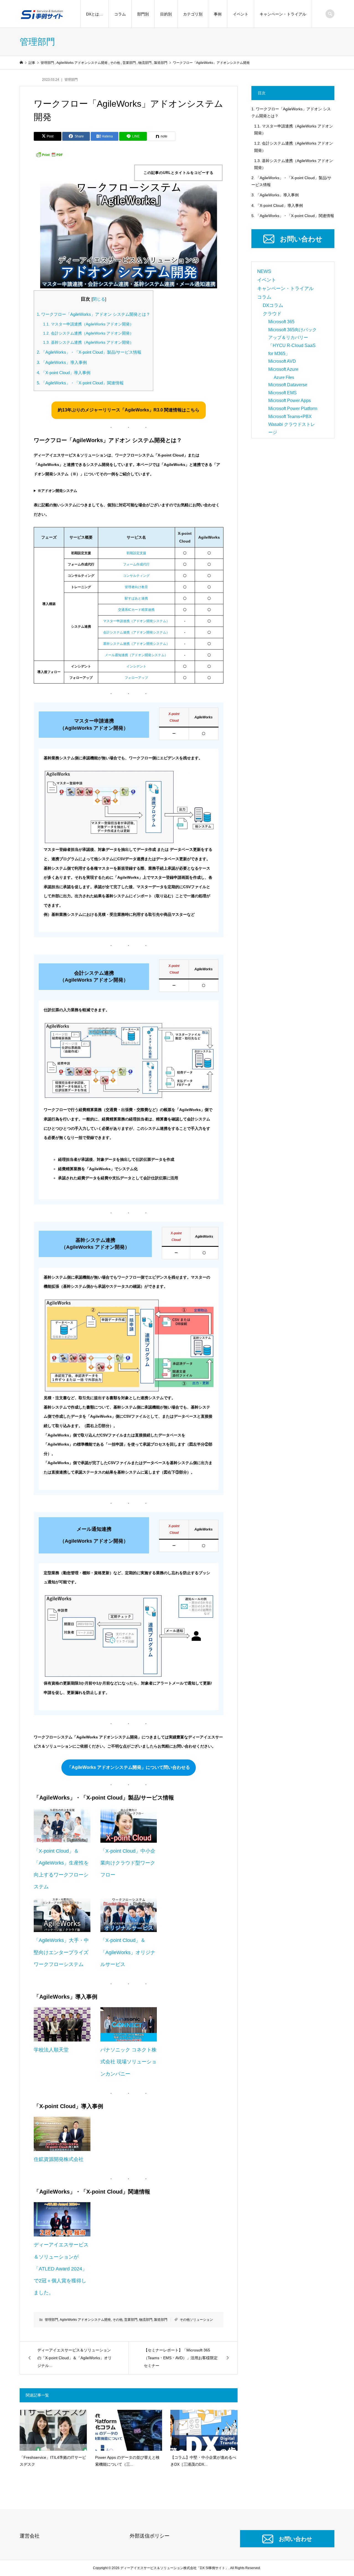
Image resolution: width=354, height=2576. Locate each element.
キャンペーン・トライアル (283, 14)
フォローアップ (136, 678)
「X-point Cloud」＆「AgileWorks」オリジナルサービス (128, 1952)
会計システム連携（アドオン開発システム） (136, 632)
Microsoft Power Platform (293, 409)
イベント (241, 14)
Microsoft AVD (282, 361)
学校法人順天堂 (51, 2050)
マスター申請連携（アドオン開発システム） (136, 621)
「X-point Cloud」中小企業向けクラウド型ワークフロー (128, 1863)
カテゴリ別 (193, 14)
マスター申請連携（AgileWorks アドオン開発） (88, 324)
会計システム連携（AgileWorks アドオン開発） (88, 333)
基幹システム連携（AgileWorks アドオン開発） (88, 342)
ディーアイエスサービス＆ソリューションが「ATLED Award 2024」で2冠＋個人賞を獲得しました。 (61, 2269)
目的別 (166, 14)
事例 (218, 14)
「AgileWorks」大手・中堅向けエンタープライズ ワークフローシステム (61, 1952)
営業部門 (131, 2320)
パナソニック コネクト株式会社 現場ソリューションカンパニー (128, 2062)
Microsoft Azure (283, 369)
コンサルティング (136, 576)
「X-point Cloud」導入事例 (64, 373)
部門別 (143, 14)
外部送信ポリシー (150, 2536)
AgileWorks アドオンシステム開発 (85, 2320)
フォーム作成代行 (136, 564)
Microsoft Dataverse (288, 385)
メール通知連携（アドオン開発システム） (136, 655)
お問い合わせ (301, 239)
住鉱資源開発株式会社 (59, 2159)
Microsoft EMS (283, 393)
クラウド (272, 314)
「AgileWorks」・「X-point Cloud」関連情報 (80, 383)
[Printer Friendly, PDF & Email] (49, 154)
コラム (120, 14)
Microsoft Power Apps (290, 401)
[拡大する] (206, 778)
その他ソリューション (196, 2320)
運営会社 (30, 2536)
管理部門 (71, 80)
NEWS (264, 271)
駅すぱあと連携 (136, 598)
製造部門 (161, 2320)
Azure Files (284, 377)
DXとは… (94, 14)
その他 (118, 2320)
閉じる (99, 299)
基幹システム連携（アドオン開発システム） (136, 644)
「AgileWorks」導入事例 (62, 362)
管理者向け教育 (136, 587)
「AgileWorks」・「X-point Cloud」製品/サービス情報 (89, 352)
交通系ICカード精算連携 (136, 610)
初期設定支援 (136, 553)
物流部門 (146, 2320)
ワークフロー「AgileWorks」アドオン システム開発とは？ (93, 314)
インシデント (136, 666)
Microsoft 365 (281, 322)
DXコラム (273, 305)
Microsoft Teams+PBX (290, 417)
